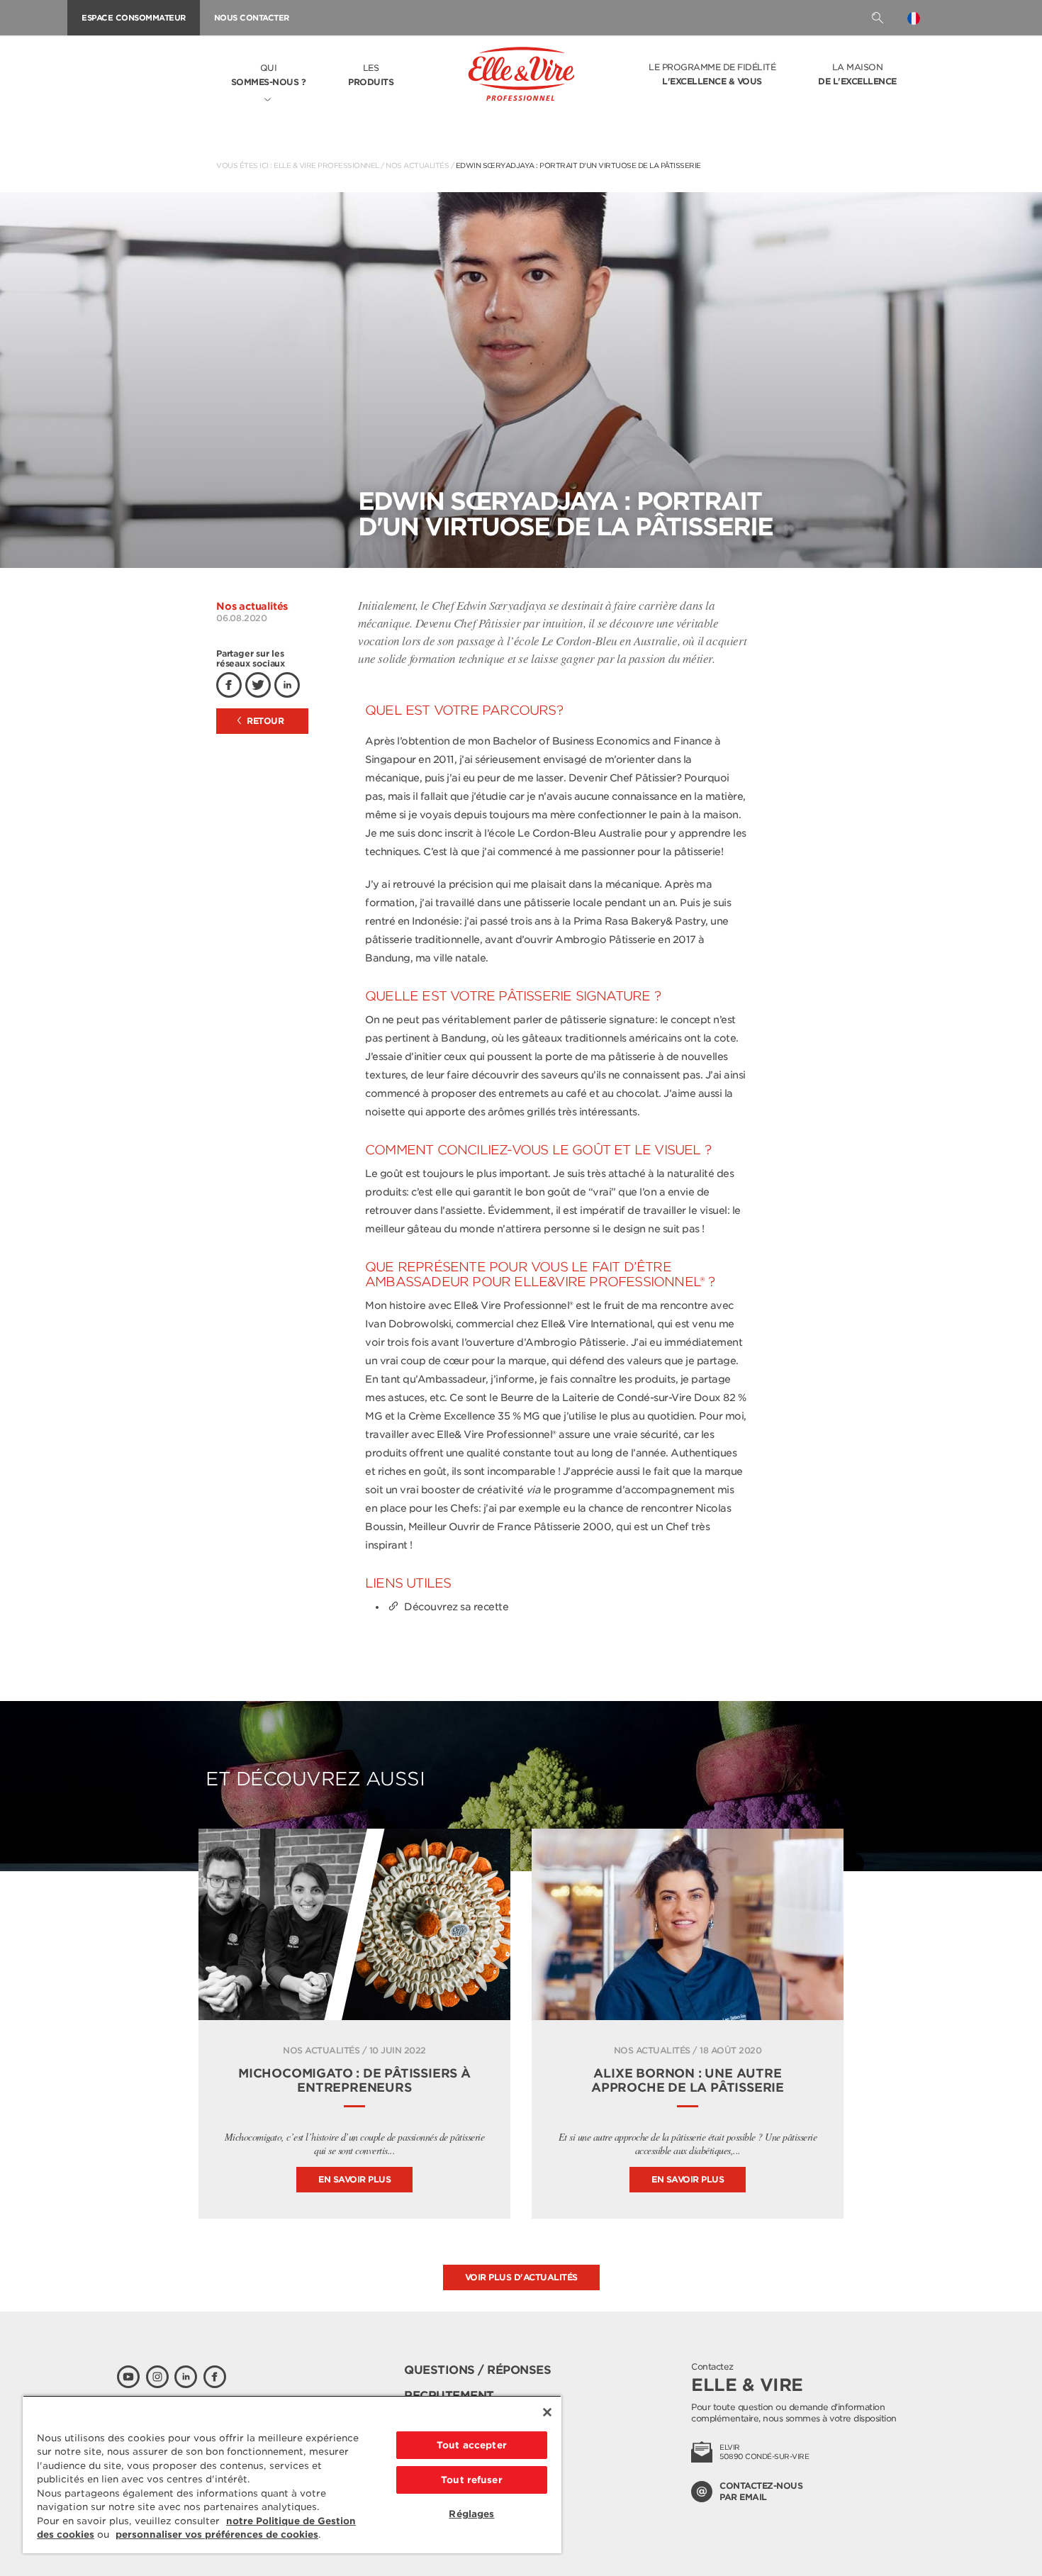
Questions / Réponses (477, 2370)
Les (371, 75)
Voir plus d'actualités (521, 2277)
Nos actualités (417, 165)
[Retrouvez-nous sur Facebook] (215, 2377)
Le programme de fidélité (712, 74)
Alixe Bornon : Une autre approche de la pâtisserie (688, 2080)
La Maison (857, 74)
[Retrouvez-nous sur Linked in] (186, 2377)
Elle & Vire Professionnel (326, 165)
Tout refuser (472, 2480)
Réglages (471, 2514)
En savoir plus (354, 2179)
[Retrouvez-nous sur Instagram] (157, 2377)
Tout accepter (472, 2445)
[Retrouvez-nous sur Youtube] (128, 2377)
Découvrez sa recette (456, 1607)
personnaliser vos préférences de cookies (217, 2535)
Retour (264, 721)
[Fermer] (547, 2412)
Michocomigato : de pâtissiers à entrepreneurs (354, 2080)
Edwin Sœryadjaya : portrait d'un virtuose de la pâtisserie (578, 165)
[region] (292, 2474)
